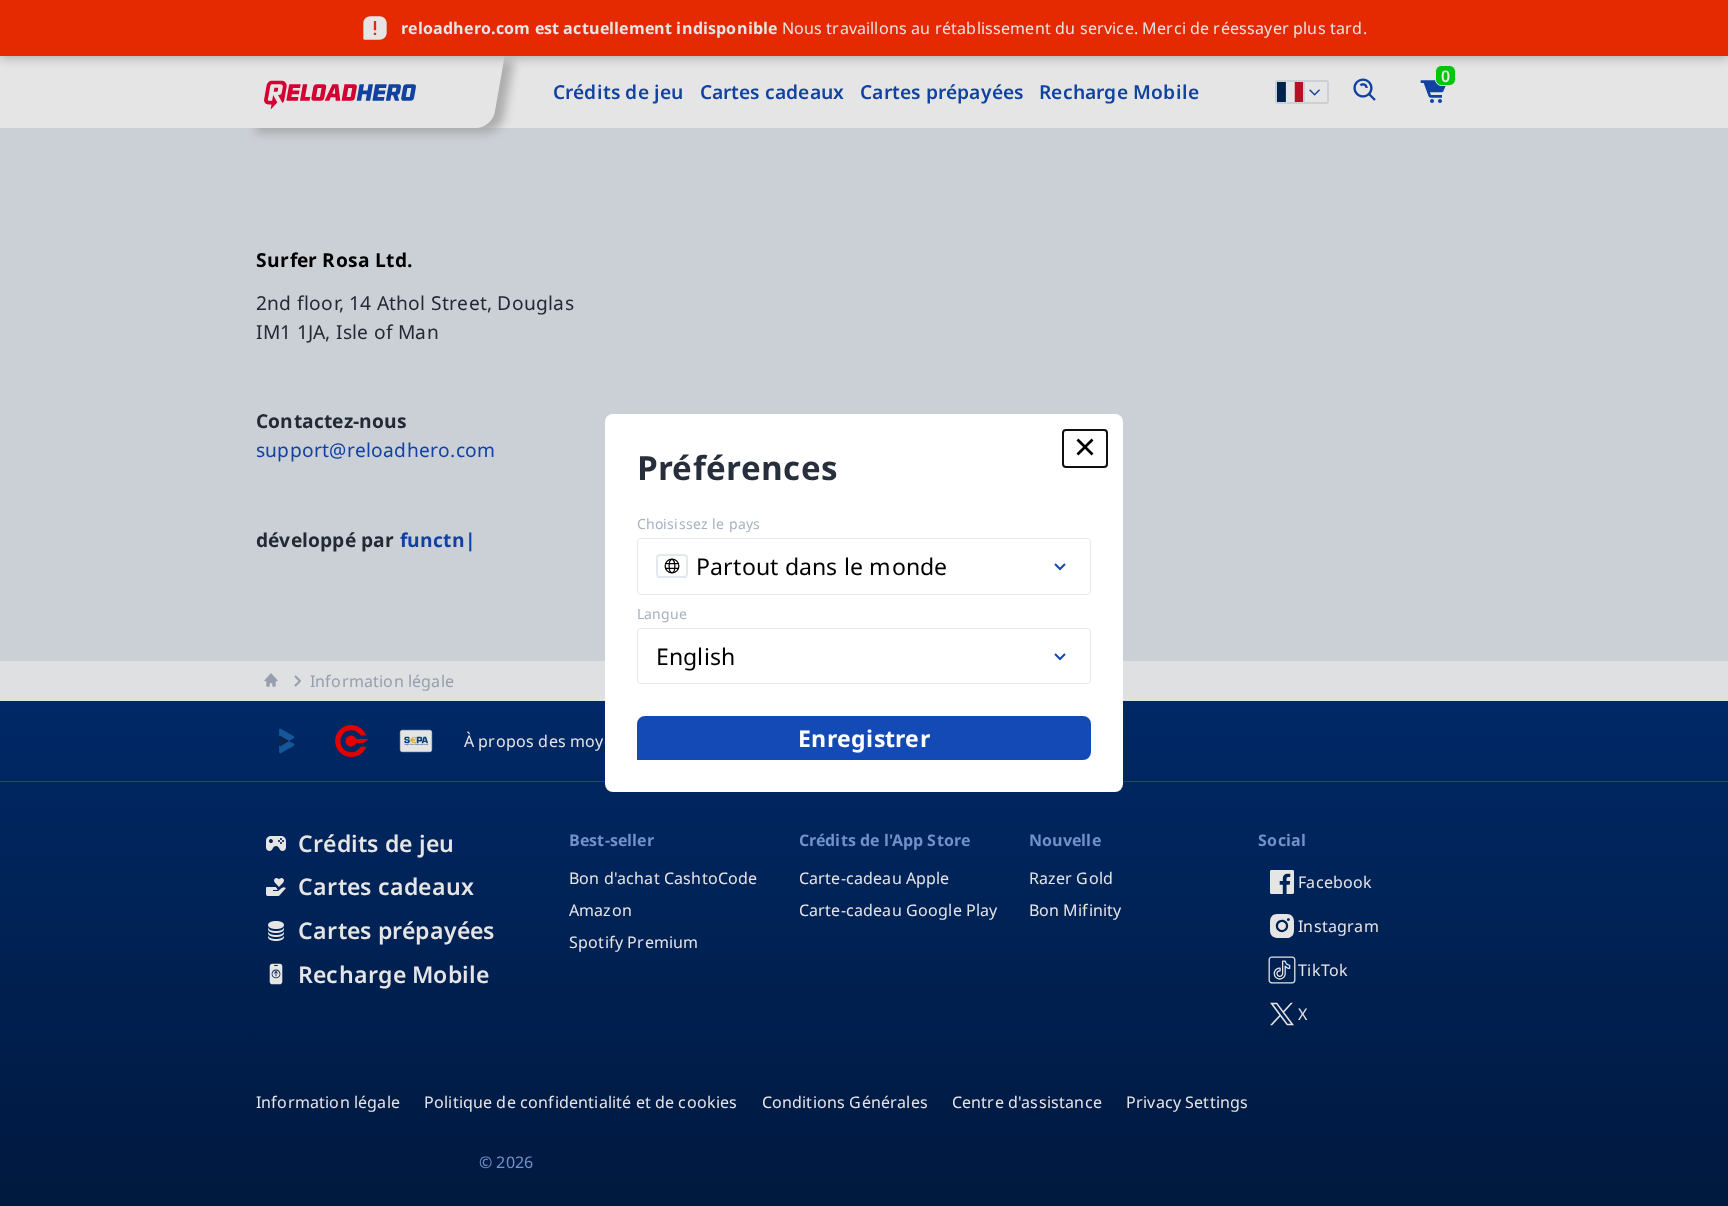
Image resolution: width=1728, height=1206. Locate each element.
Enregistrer (864, 738)
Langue (662, 613)
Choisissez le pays (699, 523)
